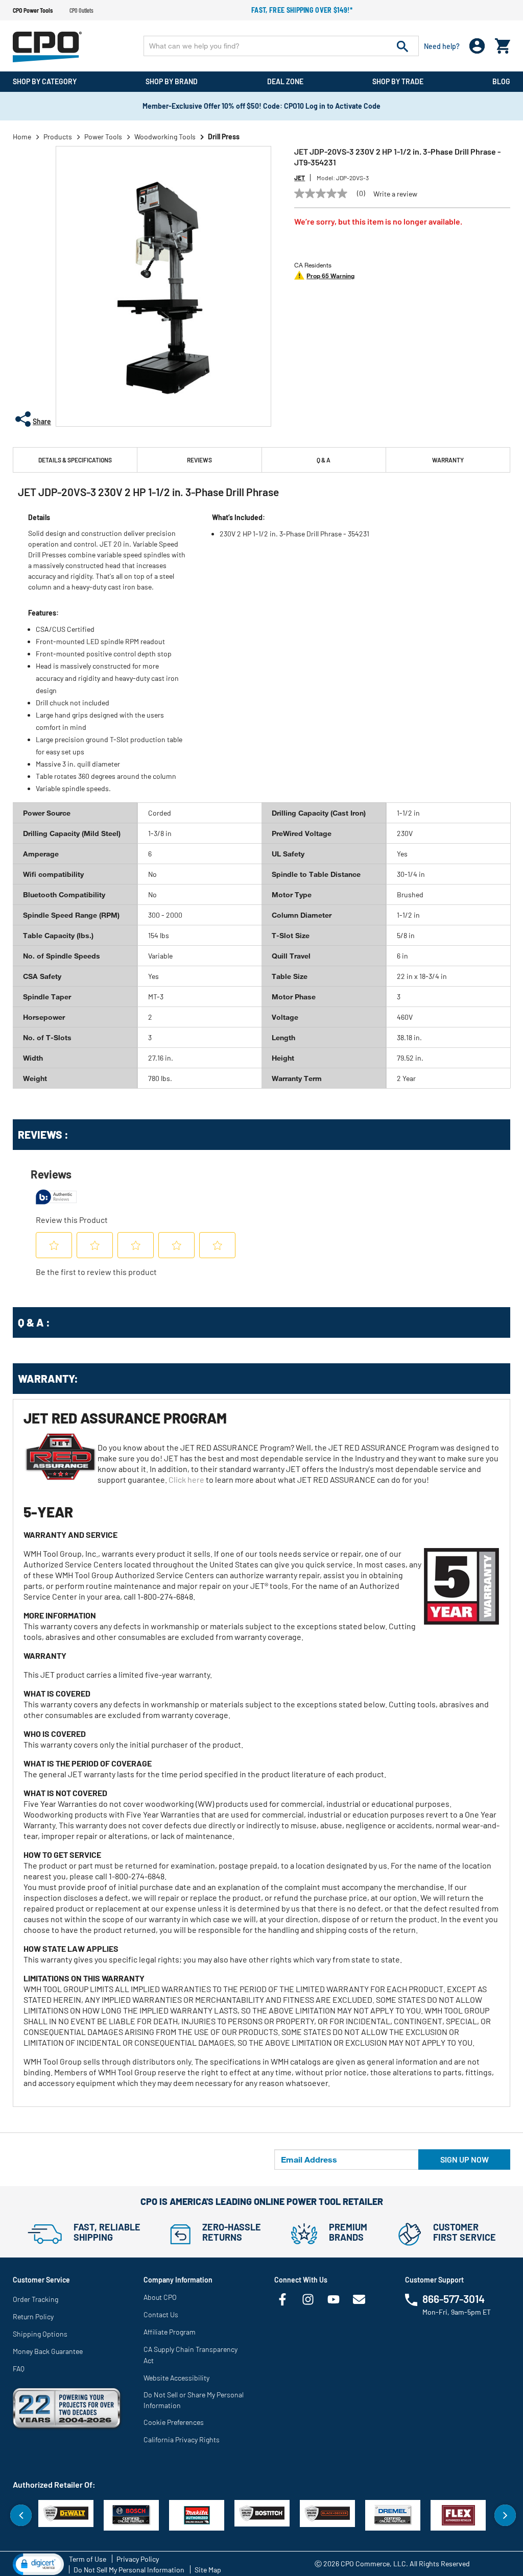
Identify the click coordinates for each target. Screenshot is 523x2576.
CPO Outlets (81, 10)
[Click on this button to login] (477, 46)
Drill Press (224, 137)
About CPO (160, 2297)
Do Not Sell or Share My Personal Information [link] (194, 2400)
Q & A (324, 460)
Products (58, 137)
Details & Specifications (75, 460)
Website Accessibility (176, 2378)
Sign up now (465, 2159)
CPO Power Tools (33, 10)
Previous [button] (21, 2515)
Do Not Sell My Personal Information (129, 2570)
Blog (501, 81)
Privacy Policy (138, 2559)
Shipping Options (40, 2334)
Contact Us (161, 2314)
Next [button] (505, 2515)
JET (300, 178)
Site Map (208, 2570)
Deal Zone (285, 81)
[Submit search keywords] (402, 46)
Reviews (199, 460)
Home (22, 137)
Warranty (448, 460)
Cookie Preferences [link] (174, 2422)
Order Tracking (35, 2299)
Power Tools (103, 137)
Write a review (395, 194)
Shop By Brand (172, 81)
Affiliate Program (170, 2332)
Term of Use (88, 2559)
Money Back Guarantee (48, 2351)
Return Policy (33, 2316)
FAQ (19, 2369)
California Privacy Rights (182, 2439)
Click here (186, 1479)
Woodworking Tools (165, 137)
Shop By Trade (398, 81)
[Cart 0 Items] (503, 44)
